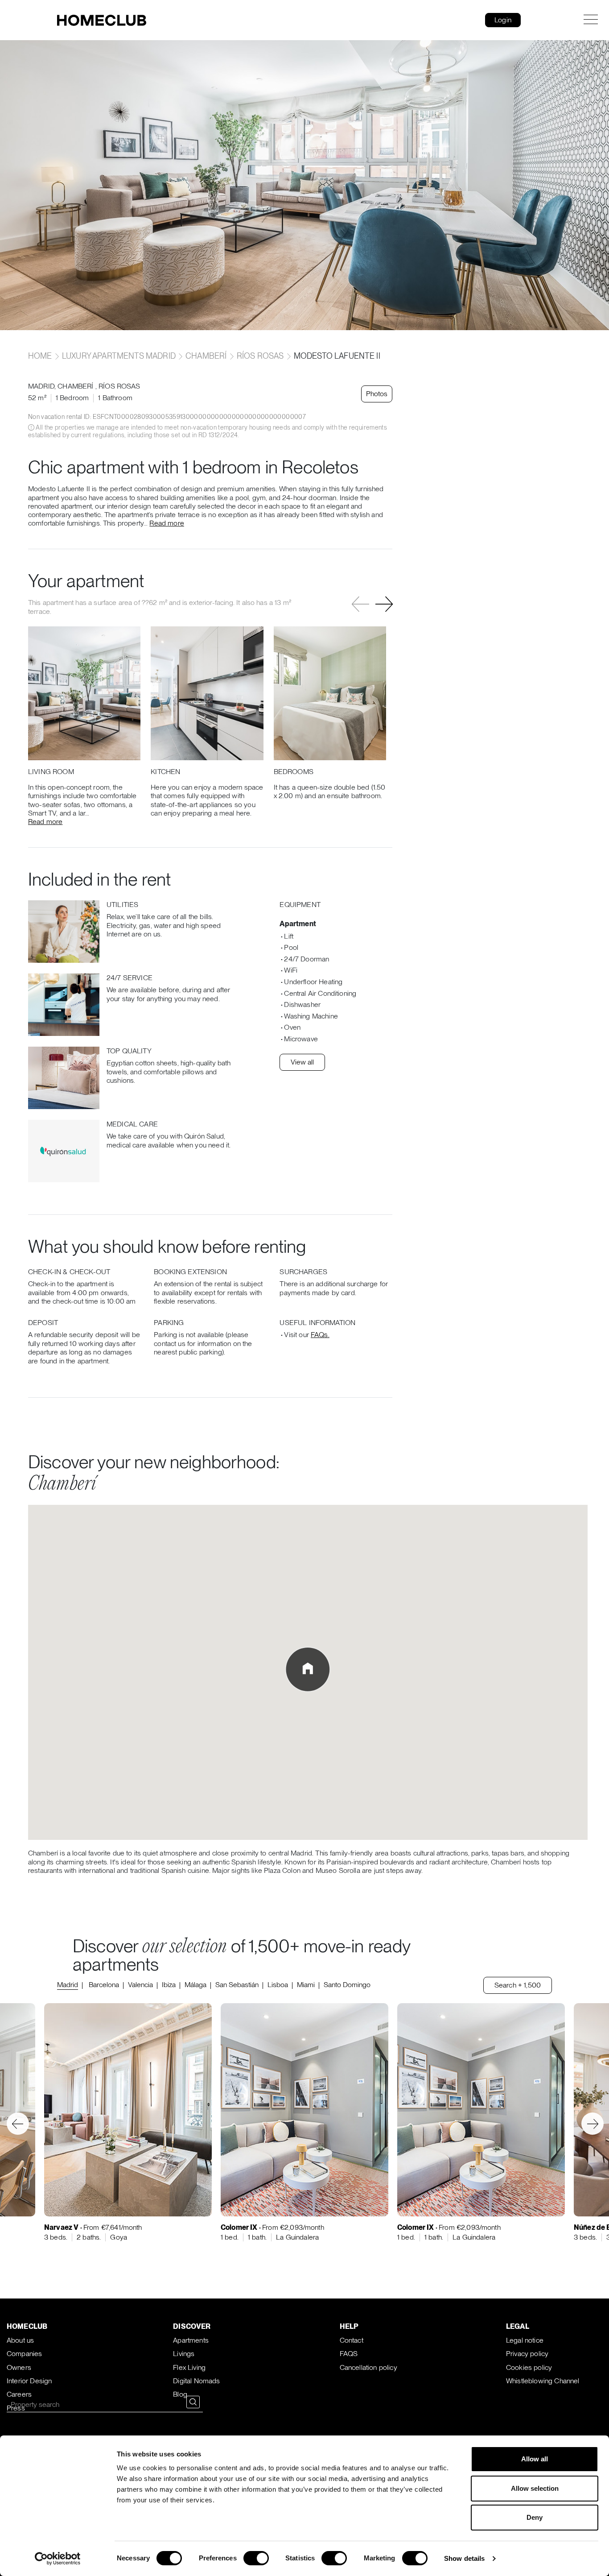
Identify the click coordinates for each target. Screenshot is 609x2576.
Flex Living (189, 2367)
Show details (464, 2558)
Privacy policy (527, 2354)
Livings (184, 2354)
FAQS (349, 2354)
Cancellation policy (368, 2367)
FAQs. (320, 1335)
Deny (535, 2517)
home (41, 356)
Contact (352, 2340)
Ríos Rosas (260, 356)
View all (302, 1062)
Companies (24, 2354)
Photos (377, 394)
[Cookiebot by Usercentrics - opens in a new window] (58, 2559)
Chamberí (206, 356)
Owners (19, 2367)
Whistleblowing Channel (543, 2381)
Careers (19, 2394)
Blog (180, 2394)
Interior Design (29, 2381)
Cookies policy (529, 2367)
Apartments (191, 2340)
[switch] (256, 2558)
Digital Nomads (196, 2381)
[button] (384, 605)
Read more (167, 523)
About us (20, 2340)
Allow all (535, 2459)
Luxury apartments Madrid (119, 356)
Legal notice (525, 2340)
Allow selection (535, 2488)
